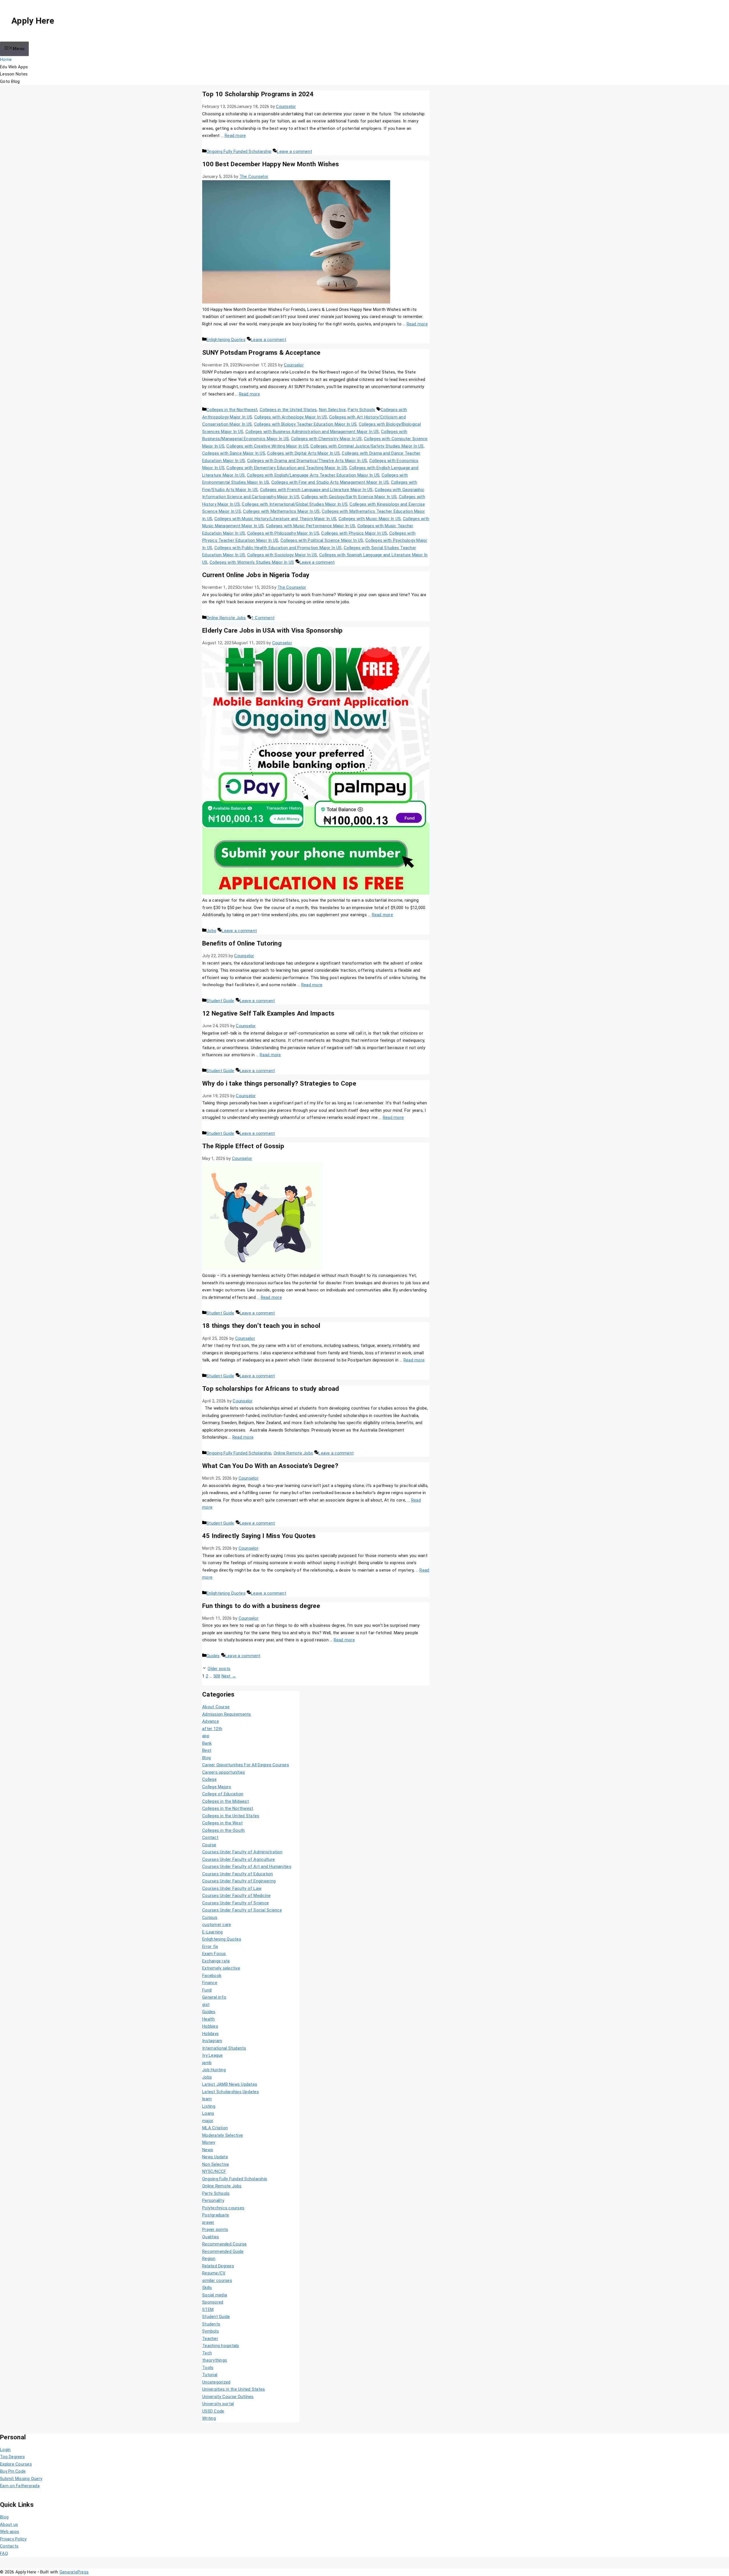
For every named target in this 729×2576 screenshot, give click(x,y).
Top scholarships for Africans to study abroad (271, 1389)
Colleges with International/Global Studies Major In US (295, 504)
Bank (207, 1743)
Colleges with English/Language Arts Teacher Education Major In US (313, 475)
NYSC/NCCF (214, 2171)
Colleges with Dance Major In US (234, 453)
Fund (207, 1990)
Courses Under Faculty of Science (236, 1903)
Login (5, 2450)
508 (217, 1676)
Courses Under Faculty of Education (238, 1874)
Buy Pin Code (13, 2471)
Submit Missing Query (21, 2479)
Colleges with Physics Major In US (354, 533)
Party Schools (361, 410)
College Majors (217, 1787)
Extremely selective (221, 1968)
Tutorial (210, 2375)
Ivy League (213, 2055)
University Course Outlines (228, 2397)
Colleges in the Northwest (232, 410)
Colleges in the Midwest (226, 1801)
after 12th (212, 1729)
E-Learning (213, 1932)
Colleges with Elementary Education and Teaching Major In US (287, 468)
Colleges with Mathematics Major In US (281, 511)
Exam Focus (214, 1954)
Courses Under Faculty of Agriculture (238, 1859)
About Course (216, 1707)
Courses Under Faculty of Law (232, 1888)
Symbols (211, 2331)
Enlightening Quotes (226, 340)
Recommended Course (225, 2244)
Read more (235, 136)
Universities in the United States (234, 2389)
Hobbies (210, 2026)
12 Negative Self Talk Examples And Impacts (268, 1013)
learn (207, 2099)
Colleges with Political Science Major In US (322, 540)
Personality (213, 2200)
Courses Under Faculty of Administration (242, 1852)
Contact (210, 1837)
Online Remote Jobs (226, 618)
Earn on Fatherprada (20, 2486)
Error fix (210, 1947)
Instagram (212, 2041)
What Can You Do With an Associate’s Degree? (270, 1466)
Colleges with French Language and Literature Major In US (316, 490)
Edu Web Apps (14, 67)
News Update (215, 2157)
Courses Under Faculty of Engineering (239, 1881)
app (206, 1736)
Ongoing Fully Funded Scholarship (239, 151)
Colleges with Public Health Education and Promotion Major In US (278, 548)
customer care (217, 1925)
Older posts (219, 1669)
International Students (224, 2048)
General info (214, 1997)
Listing (209, 2106)
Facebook (212, 1976)
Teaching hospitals (221, 2346)
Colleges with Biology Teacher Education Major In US (305, 424)
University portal (218, 2404)
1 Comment (263, 618)
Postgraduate (216, 2215)
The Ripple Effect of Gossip (243, 1146)
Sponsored (213, 2302)
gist (206, 2005)
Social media (215, 2295)
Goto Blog (10, 81)
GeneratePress (74, 2572)
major (208, 2121)
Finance (210, 1983)
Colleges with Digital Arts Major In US (303, 453)
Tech (207, 2353)
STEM (208, 2310)
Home (6, 60)
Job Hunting (214, 2070)
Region (209, 2259)
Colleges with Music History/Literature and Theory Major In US (275, 519)
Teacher (210, 2339)
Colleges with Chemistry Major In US (326, 439)
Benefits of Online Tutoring (242, 943)
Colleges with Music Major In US (370, 519)
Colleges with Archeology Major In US (291, 417)
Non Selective (332, 410)
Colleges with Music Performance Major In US (311, 526)
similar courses (217, 2280)
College (209, 1779)
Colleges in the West (222, 1823)
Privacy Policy (13, 2539)
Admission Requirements (227, 1714)
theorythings (215, 2360)
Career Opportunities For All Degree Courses (246, 1765)
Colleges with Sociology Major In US (282, 555)
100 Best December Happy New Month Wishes (271, 164)
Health (209, 2019)
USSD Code (213, 2411)
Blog (206, 1758)
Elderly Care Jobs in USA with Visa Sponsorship (273, 630)
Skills (207, 2288)
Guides (213, 1656)
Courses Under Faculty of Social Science (242, 1910)
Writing (209, 2418)
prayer (208, 2222)
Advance (211, 1721)
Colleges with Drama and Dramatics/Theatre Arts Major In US (307, 461)
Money (209, 2142)
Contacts (9, 2546)
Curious (210, 1917)
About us (9, 2524)
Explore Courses (16, 2464)
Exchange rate (216, 1961)
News (208, 2150)
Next (229, 1676)
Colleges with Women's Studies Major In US (252, 562)
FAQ (4, 2554)
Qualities (211, 2237)
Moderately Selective (223, 2135)
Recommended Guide (223, 2251)
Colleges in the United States (288, 410)
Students (211, 2324)
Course (209, 1845)
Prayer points (215, 2230)
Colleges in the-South (223, 1830)
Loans (208, 2113)
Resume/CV (214, 2273)
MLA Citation (215, 2128)
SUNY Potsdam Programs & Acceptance (261, 352)
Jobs (211, 931)
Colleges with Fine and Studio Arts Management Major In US (330, 482)
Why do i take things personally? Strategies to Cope (279, 1083)
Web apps (10, 2532)
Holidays (210, 2034)
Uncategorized (216, 2382)
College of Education (223, 1794)
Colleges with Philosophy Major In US (283, 533)
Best (207, 1750)
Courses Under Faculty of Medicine (236, 1896)
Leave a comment (294, 151)
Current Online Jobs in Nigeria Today (256, 575)
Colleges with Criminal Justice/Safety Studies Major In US (367, 446)
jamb (207, 2063)
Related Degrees (218, 2266)
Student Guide (220, 1001)
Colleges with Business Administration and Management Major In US (312, 432)
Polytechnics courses (223, 2208)
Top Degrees (12, 2457)
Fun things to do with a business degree (261, 1606)
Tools (208, 2368)
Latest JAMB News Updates (230, 2084)
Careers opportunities (224, 1772)
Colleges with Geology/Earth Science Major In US (349, 497)
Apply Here (33, 21)
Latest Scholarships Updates (231, 2092)
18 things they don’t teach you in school (261, 1326)
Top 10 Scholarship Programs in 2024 (258, 94)
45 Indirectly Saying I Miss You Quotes (259, 1536)
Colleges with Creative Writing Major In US (267, 446)
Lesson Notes (14, 74)
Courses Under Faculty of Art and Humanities (247, 1867)
